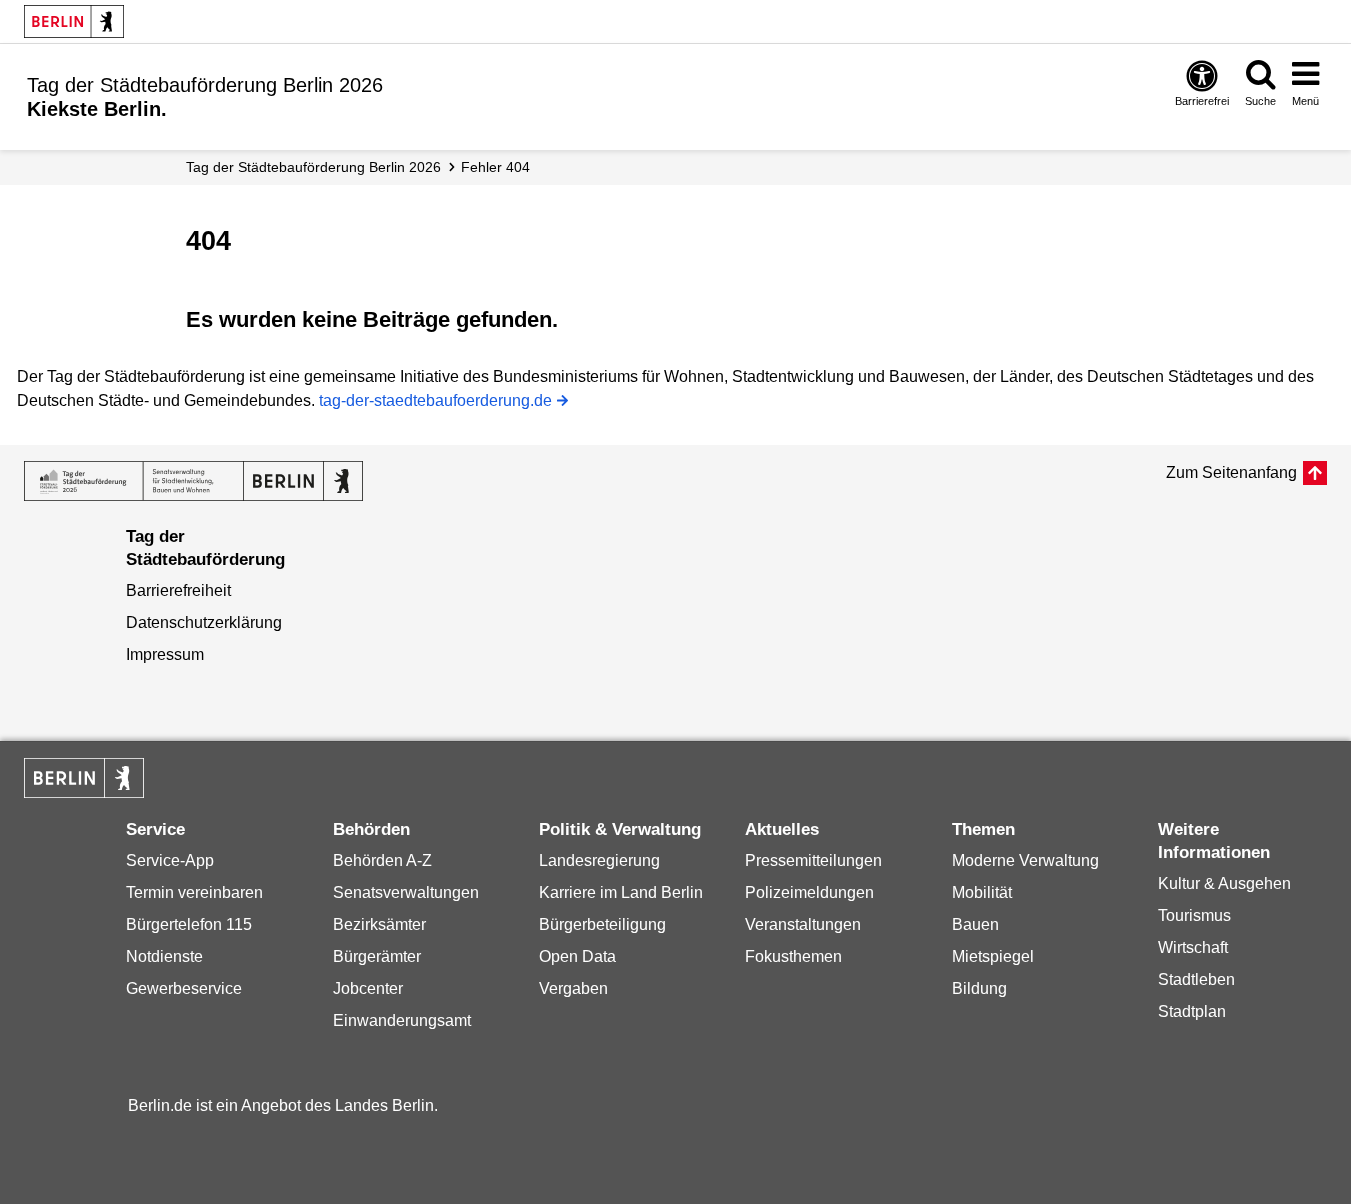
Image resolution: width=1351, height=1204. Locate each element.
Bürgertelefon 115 (189, 924)
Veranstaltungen (803, 924)
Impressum (165, 654)
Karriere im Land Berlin (621, 892)
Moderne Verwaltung (1025, 860)
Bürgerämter (377, 956)
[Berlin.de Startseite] (84, 778)
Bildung (979, 988)
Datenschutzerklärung (204, 622)
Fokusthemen (793, 956)
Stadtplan (1192, 1011)
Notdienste (164, 956)
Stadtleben (1196, 979)
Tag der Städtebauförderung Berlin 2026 (313, 167)
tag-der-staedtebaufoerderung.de (435, 402)
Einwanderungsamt (402, 1020)
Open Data (577, 956)
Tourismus (1194, 915)
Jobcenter (368, 988)
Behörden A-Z (382, 860)
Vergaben (573, 988)
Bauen (975, 924)
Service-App (170, 860)
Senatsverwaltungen (406, 892)
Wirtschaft (1193, 947)
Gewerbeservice (184, 988)
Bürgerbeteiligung (602, 924)
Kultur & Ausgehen (1224, 883)
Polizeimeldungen (809, 892)
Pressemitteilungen (813, 860)
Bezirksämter (379, 924)
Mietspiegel (993, 956)
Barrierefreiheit (178, 590)
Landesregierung (599, 860)
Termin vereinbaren (194, 892)
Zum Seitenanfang (1231, 472)
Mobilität (982, 892)
